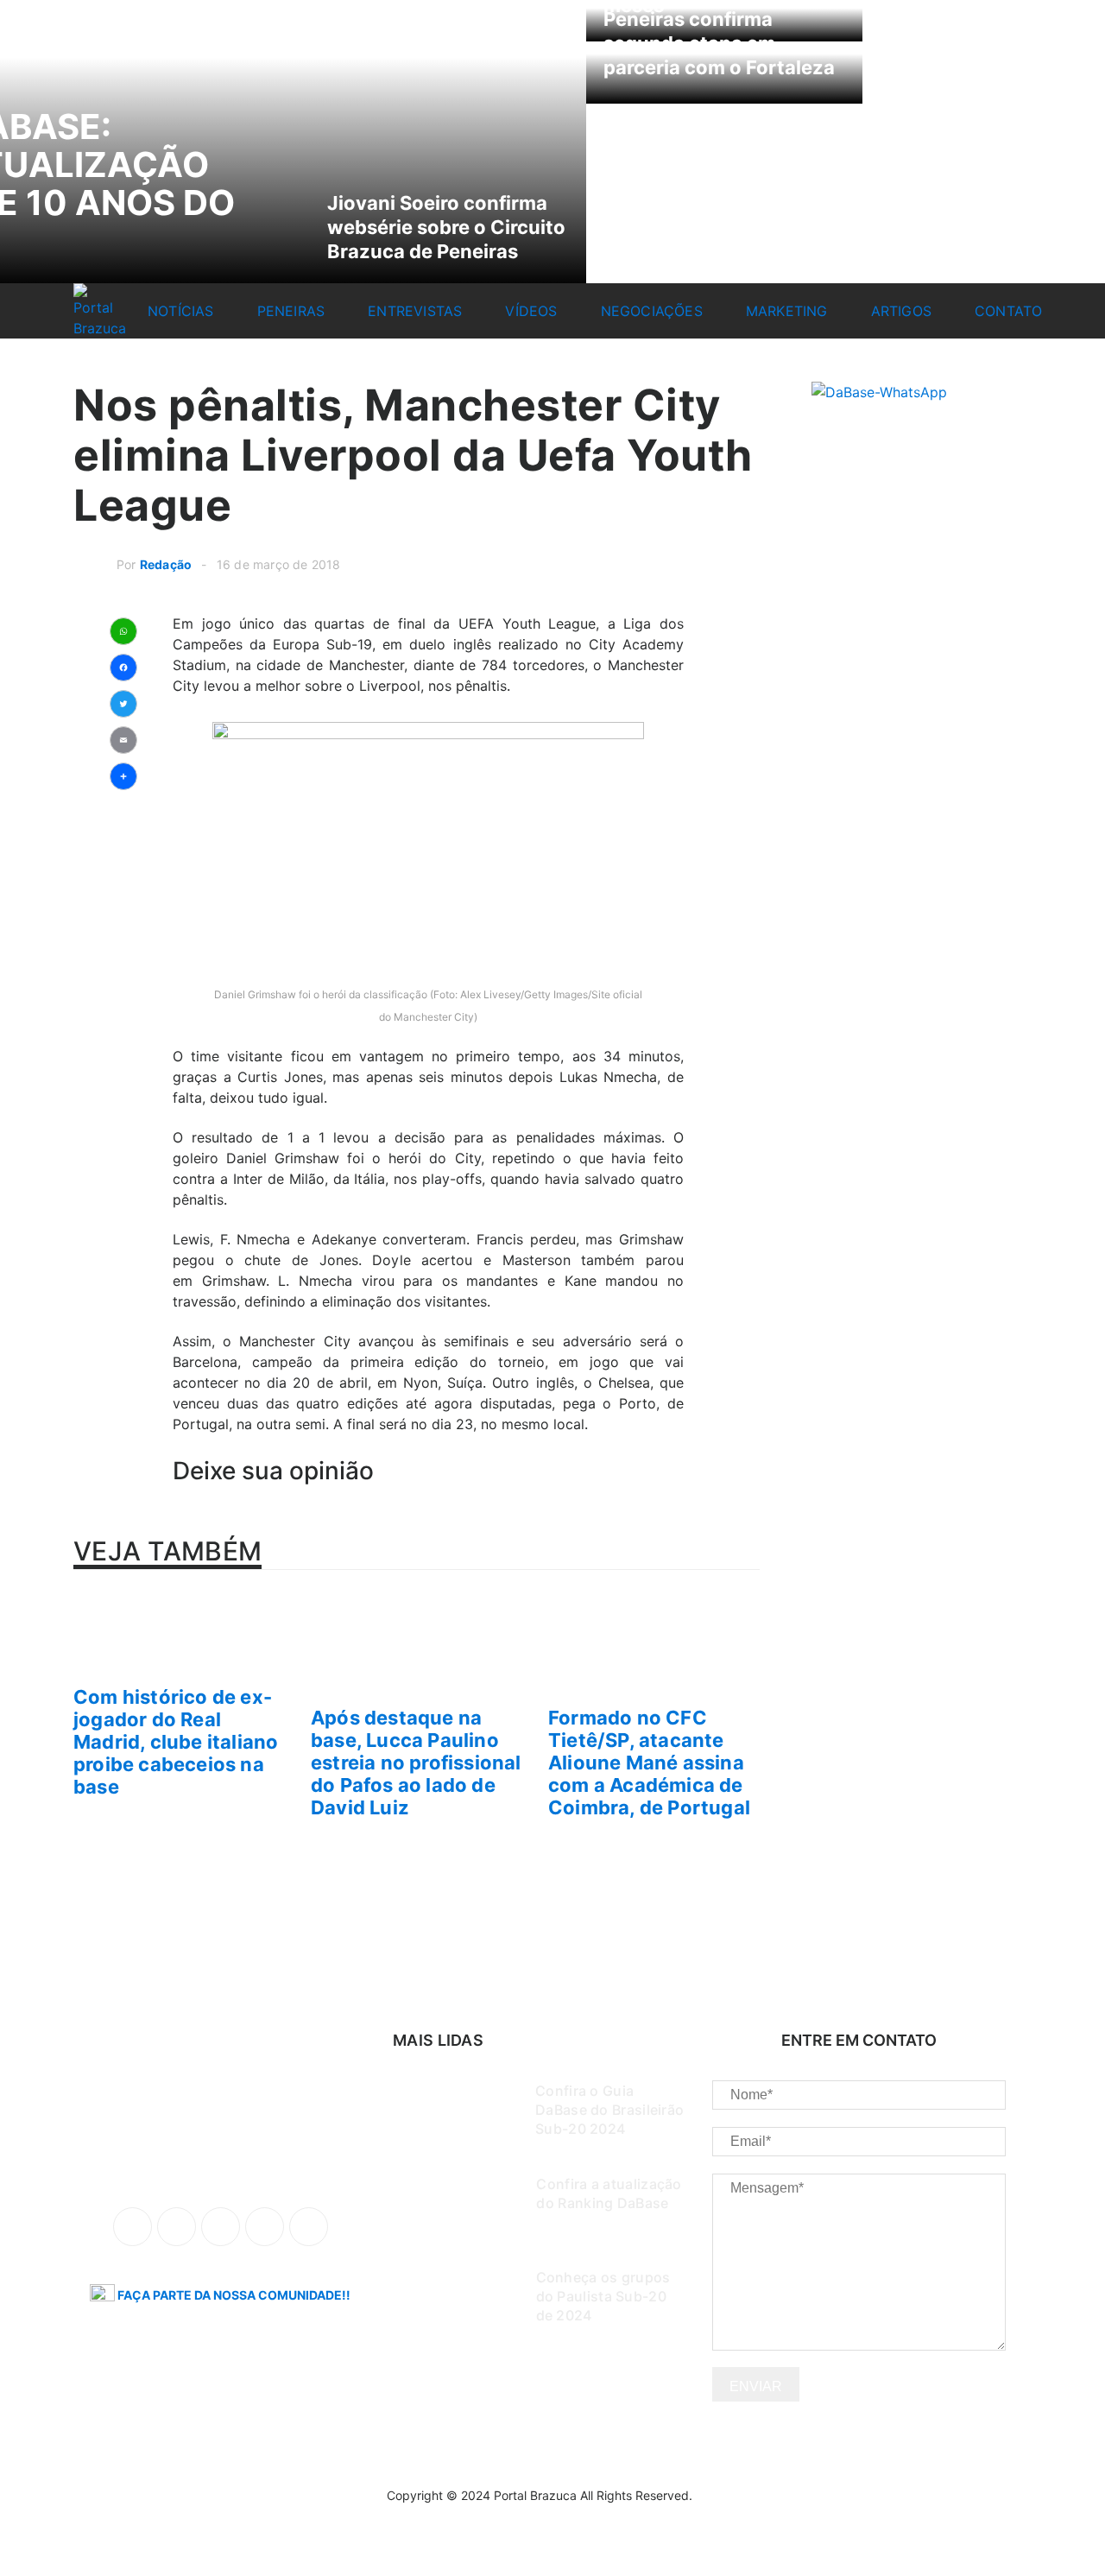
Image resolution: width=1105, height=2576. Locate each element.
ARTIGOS (901, 311)
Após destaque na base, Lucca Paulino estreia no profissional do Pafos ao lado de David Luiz (416, 1763)
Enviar (756, 2386)
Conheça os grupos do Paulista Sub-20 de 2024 (603, 2296)
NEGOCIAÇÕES (652, 311)
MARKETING (787, 311)
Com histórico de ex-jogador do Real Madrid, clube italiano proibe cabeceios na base (176, 1742)
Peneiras (291, 311)
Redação (166, 564)
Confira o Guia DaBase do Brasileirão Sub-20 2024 (609, 2110)
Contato (1008, 311)
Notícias (181, 311)
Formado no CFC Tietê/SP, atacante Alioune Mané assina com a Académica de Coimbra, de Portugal (649, 1763)
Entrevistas (415, 311)
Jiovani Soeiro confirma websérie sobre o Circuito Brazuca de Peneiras (446, 227)
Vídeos (531, 311)
